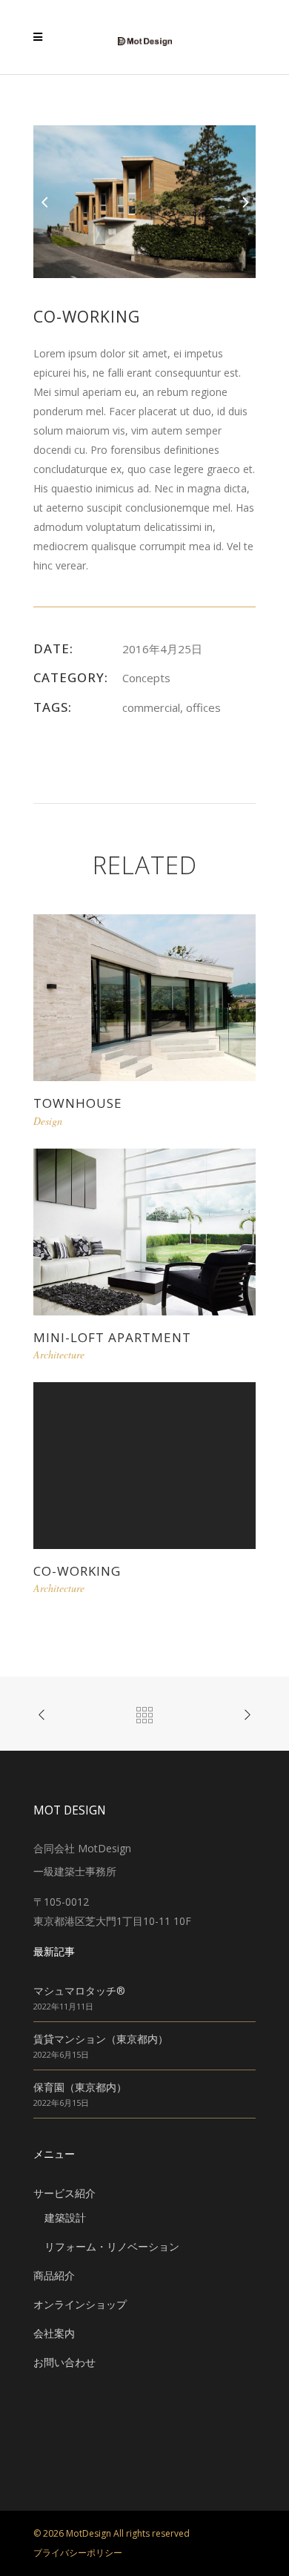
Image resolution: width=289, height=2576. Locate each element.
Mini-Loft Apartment (112, 1337)
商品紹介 (54, 2275)
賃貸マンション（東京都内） (101, 2039)
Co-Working (77, 1571)
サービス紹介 (64, 2193)
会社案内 (54, 2333)
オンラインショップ (80, 2304)
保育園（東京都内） (80, 2087)
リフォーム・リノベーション (112, 2246)
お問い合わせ (64, 2362)
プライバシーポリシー (78, 2553)
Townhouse (78, 1103)
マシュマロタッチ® (79, 1991)
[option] (144, 202)
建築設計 (65, 2217)
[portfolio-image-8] (144, 201)
